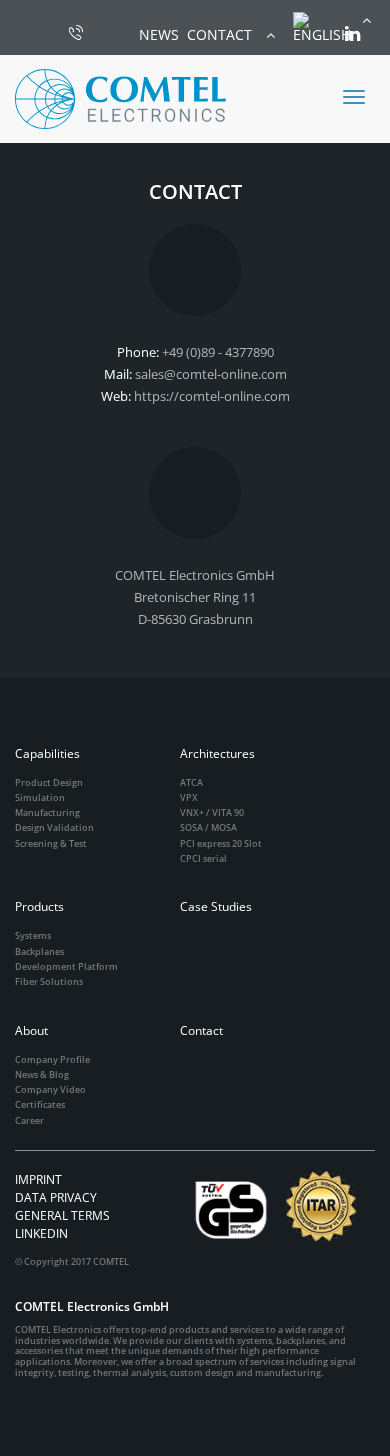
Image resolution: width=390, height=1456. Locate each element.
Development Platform (66, 966)
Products (39, 906)
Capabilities (47, 753)
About (31, 1030)
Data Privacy (56, 1197)
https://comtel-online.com (212, 396)
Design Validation (54, 827)
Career (29, 1120)
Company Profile (52, 1059)
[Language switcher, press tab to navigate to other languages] (332, 27)
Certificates (40, 1104)
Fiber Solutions (49, 981)
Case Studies (216, 906)
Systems (33, 935)
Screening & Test (51, 843)
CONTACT (219, 34)
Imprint (38, 1179)
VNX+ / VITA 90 (212, 812)
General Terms (62, 1215)
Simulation (40, 797)
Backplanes (39, 951)
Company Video (50, 1089)
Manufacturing (47, 812)
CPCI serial (203, 858)
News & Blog (42, 1074)
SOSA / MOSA (208, 827)
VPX (189, 797)
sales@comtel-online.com (211, 374)
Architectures (217, 753)
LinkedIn (41, 1233)
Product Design (49, 782)
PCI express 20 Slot (221, 843)
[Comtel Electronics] (120, 99)
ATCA (191, 782)
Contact (201, 1030)
